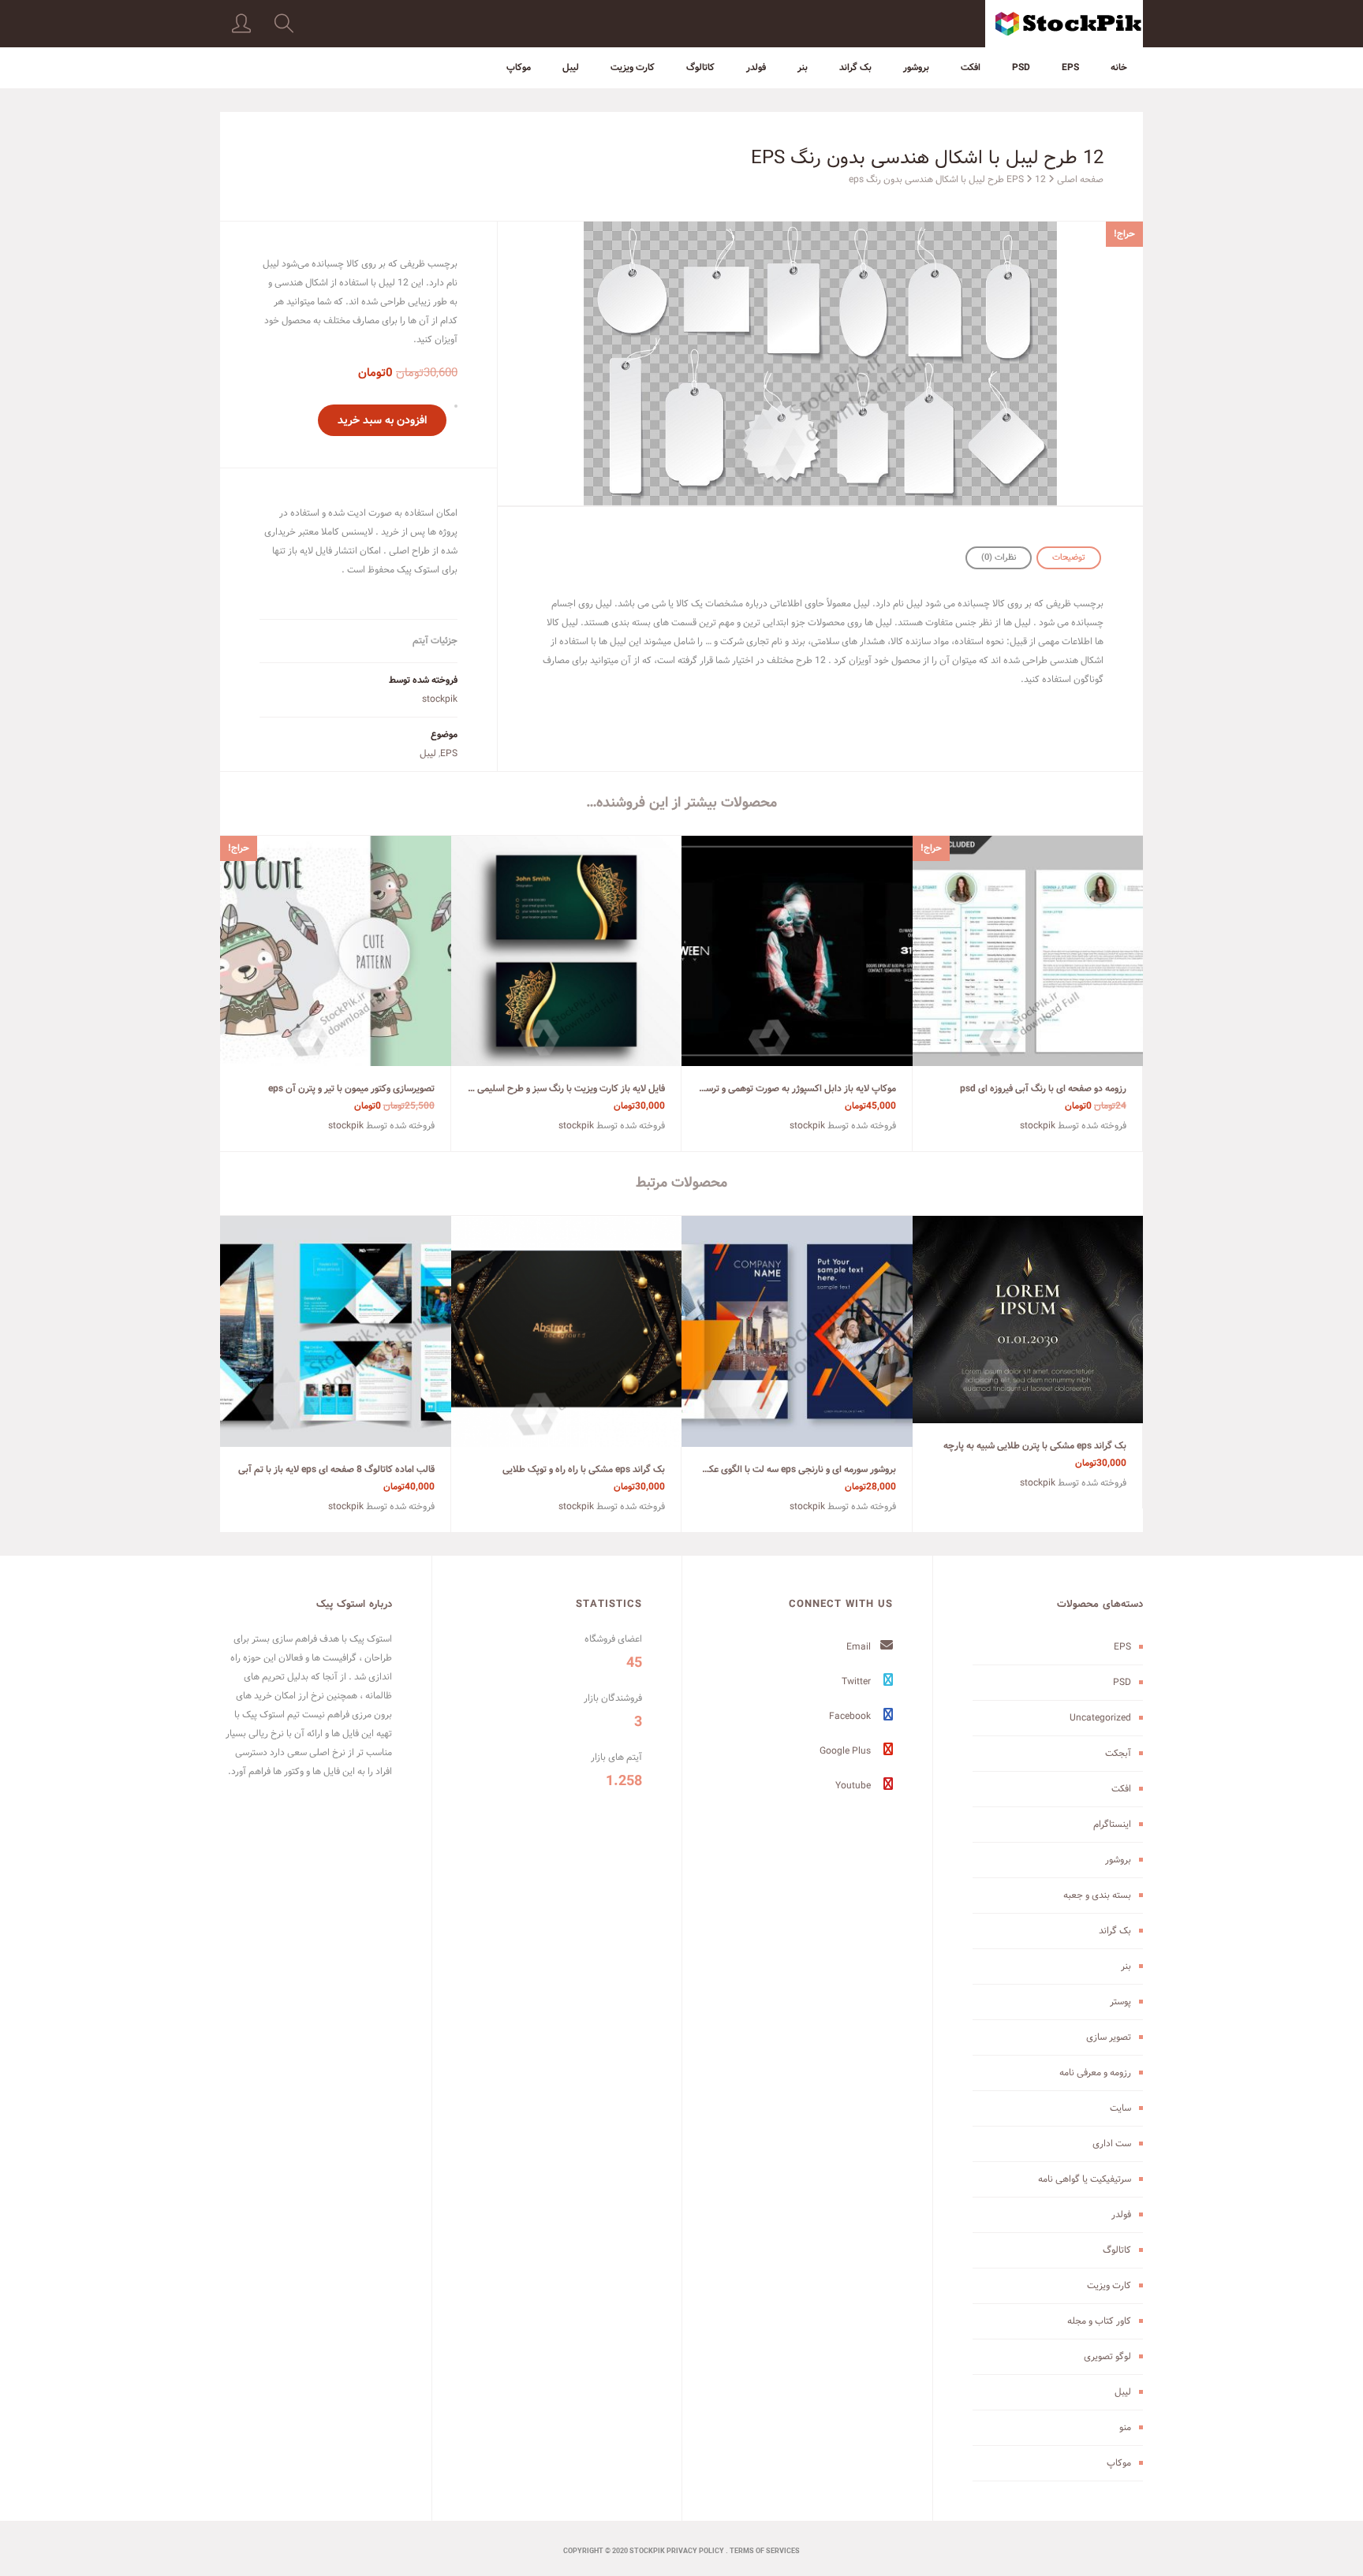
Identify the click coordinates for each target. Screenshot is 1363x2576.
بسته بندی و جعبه (1097, 1895)
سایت (1120, 2108)
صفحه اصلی (1080, 179)
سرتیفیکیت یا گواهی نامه (1085, 2179)
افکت (971, 67)
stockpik (440, 699)
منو (1125, 2427)
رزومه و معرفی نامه (1095, 2073)
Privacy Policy (695, 2552)
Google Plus (846, 1751)
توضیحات (1069, 557)
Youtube (854, 1786)
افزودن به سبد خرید (382, 420)
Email (860, 1647)
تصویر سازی (1109, 2037)
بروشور (916, 67)
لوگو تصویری (1107, 2356)
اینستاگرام (1112, 1824)
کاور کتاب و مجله (1099, 2321)
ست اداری (1112, 2144)
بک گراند (855, 67)
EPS (1070, 67)
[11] (820, 363)
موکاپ (519, 67)
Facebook (851, 1716)
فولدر (756, 67)
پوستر (1120, 2002)
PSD (1021, 67)
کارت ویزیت (633, 67)
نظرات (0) (999, 557)
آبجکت (1118, 1753)
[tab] (1069, 558)
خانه (1119, 67)
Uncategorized (1100, 1718)
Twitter (857, 1681)
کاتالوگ (700, 67)
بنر (803, 67)
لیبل (571, 67)
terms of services (765, 2552)
